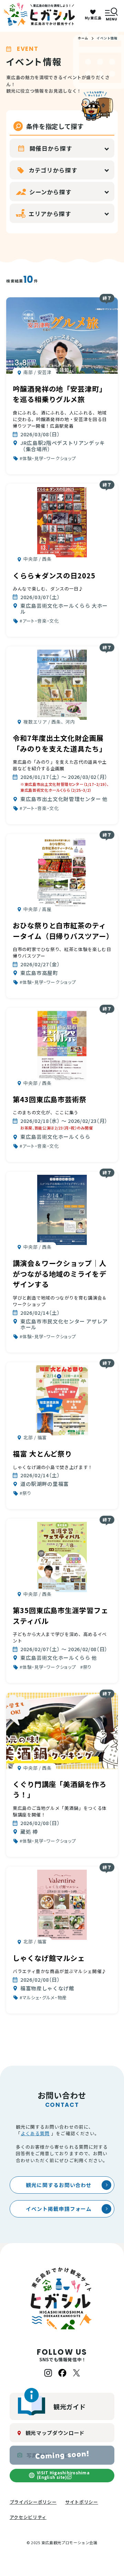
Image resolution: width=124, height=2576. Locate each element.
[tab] (48, 410)
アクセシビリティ (28, 2517)
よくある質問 (35, 2133)
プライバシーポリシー (33, 2502)
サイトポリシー (82, 2502)
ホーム (83, 38)
